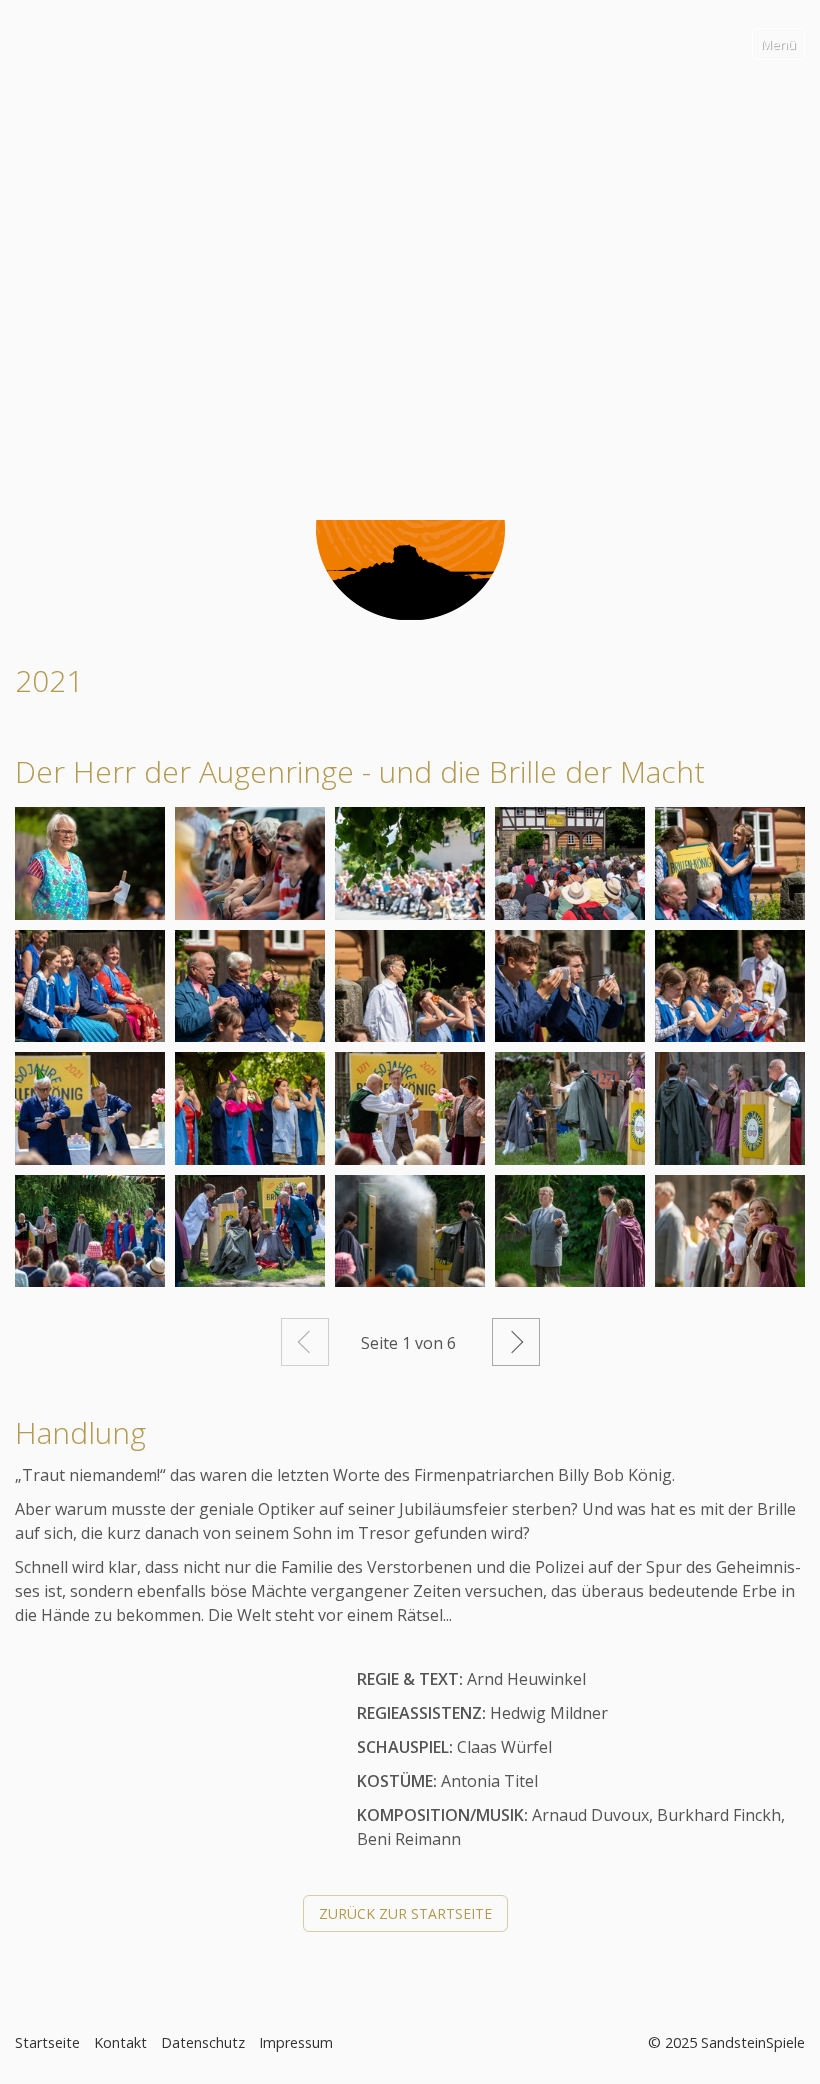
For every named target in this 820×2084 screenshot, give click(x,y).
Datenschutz (203, 2042)
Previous (19, 245)
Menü (778, 44)
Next (801, 245)
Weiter (516, 1342)
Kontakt (120, 2042)
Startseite (47, 2042)
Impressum (296, 2042)
